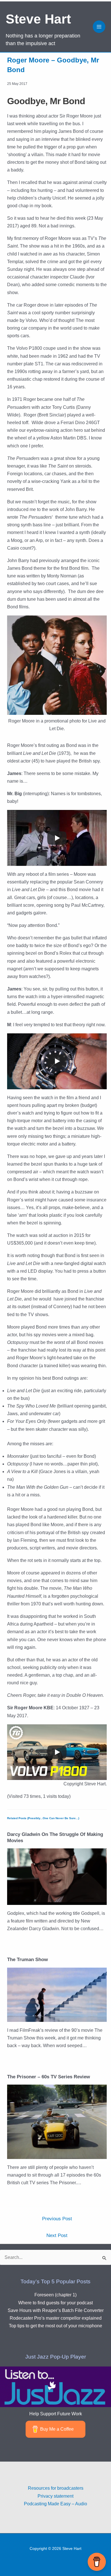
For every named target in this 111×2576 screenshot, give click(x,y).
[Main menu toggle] (99, 27)
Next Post (57, 2235)
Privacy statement (55, 2496)
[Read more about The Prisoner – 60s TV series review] (57, 2121)
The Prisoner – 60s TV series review (49, 2077)
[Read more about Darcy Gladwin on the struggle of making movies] (57, 1876)
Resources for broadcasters (56, 2488)
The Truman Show (27, 1960)
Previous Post (57, 2219)
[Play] (57, 838)
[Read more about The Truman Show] (57, 1994)
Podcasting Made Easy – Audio (55, 2504)
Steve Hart (38, 19)
